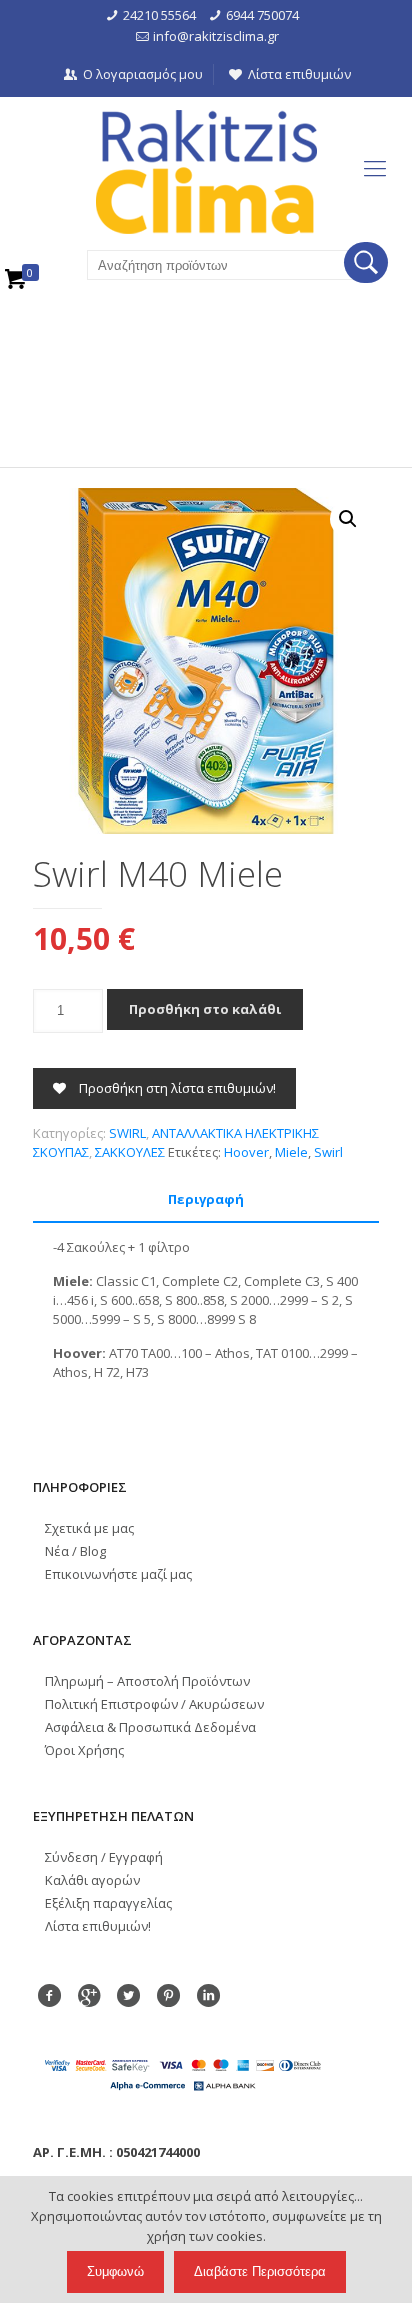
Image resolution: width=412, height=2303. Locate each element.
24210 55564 (159, 15)
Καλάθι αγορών (92, 1880)
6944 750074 (262, 15)
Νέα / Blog (75, 1551)
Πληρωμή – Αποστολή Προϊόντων (147, 1681)
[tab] (206, 1199)
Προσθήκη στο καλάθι (205, 1009)
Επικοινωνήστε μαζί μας (118, 1574)
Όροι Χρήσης (84, 1750)
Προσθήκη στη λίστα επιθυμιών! (176, 1088)
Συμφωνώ (115, 2271)
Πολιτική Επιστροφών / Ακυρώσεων (154, 1704)
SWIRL (127, 1133)
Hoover (246, 1152)
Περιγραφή (206, 1199)
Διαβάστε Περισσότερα (260, 2271)
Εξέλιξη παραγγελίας (108, 1903)
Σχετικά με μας (89, 1528)
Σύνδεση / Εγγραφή (104, 1857)
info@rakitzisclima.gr (216, 36)
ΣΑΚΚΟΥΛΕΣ (130, 1152)
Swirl (328, 1152)
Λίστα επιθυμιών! (98, 1926)
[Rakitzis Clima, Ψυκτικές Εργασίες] (206, 172)
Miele (291, 1152)
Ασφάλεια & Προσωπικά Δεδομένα (150, 1727)
